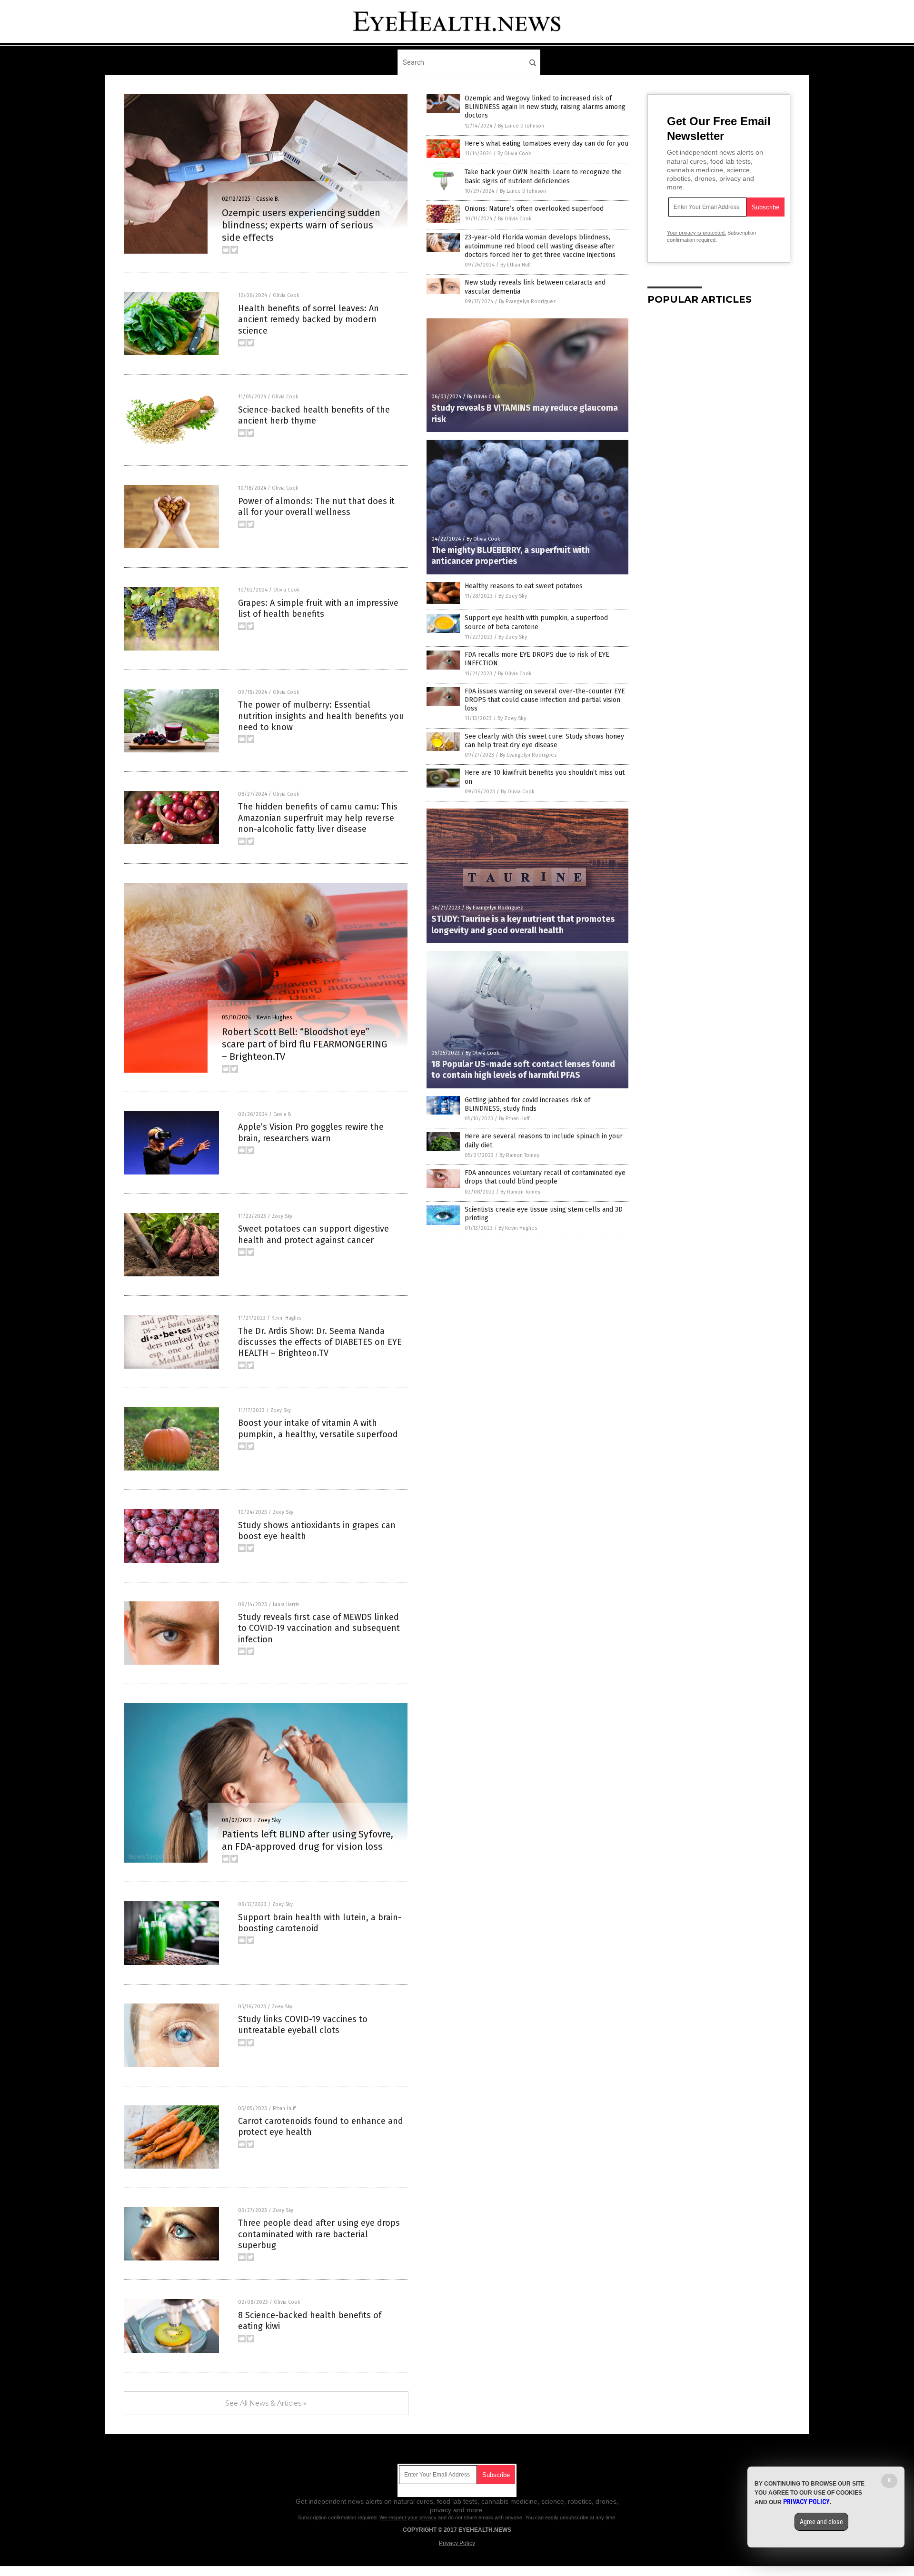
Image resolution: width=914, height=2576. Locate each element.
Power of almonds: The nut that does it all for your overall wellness (316, 507)
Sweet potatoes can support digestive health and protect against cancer (313, 1234)
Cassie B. (268, 199)
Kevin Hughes (274, 1017)
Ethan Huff (284, 2109)
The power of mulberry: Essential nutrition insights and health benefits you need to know (321, 716)
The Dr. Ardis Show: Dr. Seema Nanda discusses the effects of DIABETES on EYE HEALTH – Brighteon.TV (320, 1342)
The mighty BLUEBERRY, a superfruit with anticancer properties (511, 556)
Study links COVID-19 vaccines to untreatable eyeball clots (303, 2025)
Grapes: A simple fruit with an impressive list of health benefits (318, 608)
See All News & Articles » (266, 2403)
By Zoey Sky (513, 596)
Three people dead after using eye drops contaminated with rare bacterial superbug (319, 2234)
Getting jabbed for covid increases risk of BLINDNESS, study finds (527, 1104)
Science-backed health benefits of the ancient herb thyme (314, 415)
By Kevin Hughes (518, 1228)
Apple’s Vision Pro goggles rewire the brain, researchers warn (311, 1132)
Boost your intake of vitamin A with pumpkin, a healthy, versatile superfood (318, 1428)
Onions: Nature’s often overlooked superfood (534, 209)
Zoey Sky (282, 1216)
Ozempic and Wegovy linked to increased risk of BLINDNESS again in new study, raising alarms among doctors (545, 107)
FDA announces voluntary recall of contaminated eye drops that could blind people (545, 1177)
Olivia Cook (286, 296)
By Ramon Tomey (519, 1155)
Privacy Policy (457, 2543)
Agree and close (821, 2522)
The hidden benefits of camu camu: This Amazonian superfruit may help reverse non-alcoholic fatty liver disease (318, 818)
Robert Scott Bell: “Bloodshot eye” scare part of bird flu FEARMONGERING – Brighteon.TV (304, 1044)
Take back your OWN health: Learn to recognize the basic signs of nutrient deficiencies (543, 176)
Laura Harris (286, 1605)
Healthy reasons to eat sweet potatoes (524, 586)
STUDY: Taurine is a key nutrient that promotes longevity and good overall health (523, 924)
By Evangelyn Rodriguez (527, 301)
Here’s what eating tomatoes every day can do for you (546, 143)
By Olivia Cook (514, 153)
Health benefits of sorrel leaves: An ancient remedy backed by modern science (308, 320)
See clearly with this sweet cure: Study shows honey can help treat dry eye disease (544, 741)
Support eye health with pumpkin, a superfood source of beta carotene (536, 622)
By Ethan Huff (516, 265)
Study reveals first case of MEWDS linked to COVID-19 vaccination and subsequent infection (319, 1628)
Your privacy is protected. (696, 233)
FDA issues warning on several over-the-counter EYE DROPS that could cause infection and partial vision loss (545, 700)
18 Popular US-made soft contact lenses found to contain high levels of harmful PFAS (523, 1070)
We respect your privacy (408, 2517)
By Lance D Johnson (521, 126)
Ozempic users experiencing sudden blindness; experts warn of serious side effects (301, 225)
